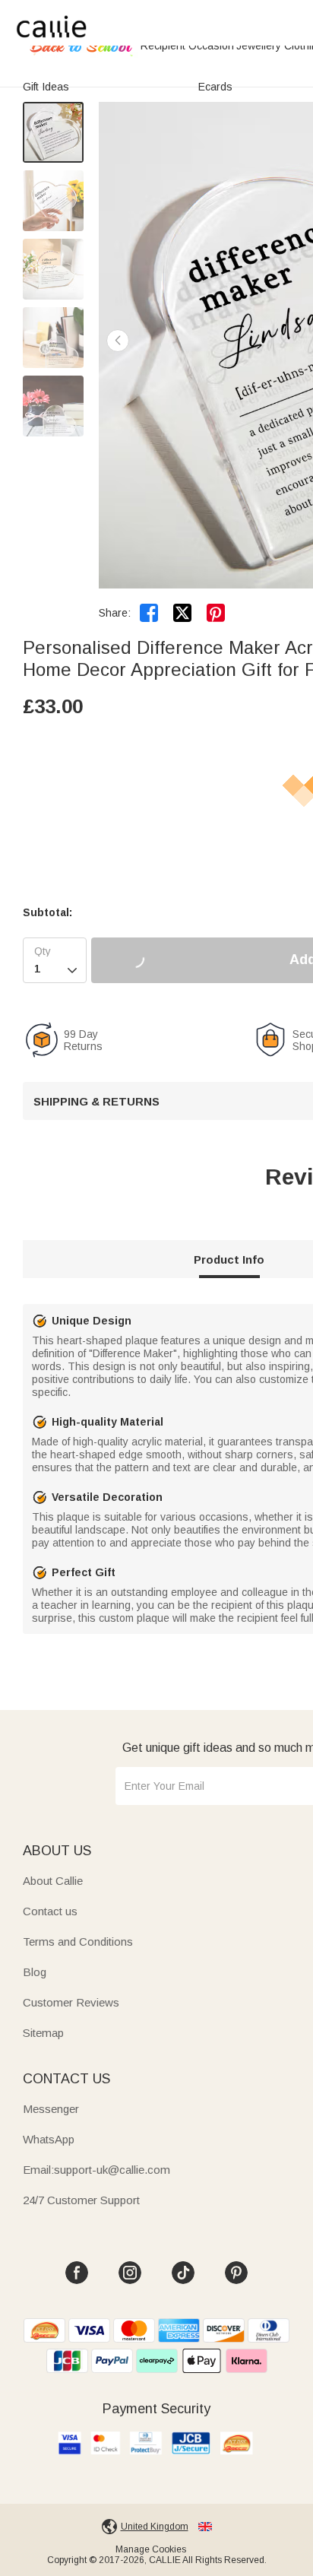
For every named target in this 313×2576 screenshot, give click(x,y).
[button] (118, 341)
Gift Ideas (46, 87)
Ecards (215, 87)
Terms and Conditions (78, 1942)
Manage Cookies (151, 2549)
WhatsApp (49, 2139)
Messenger (51, 2109)
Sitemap (43, 2033)
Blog (35, 1972)
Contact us (50, 1911)
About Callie (53, 1881)
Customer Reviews (71, 2002)
